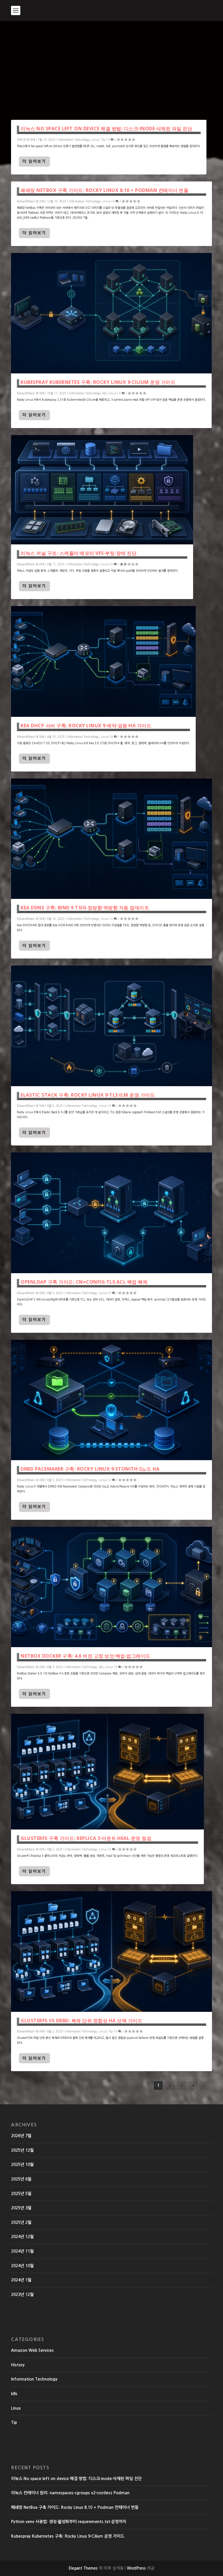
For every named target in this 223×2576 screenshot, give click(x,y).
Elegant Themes (83, 2568)
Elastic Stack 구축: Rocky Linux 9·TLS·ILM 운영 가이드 (88, 1095)
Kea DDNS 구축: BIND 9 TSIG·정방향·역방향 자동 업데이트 (85, 908)
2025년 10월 (22, 2165)
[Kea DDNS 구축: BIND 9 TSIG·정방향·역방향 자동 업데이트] (111, 839)
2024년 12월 (22, 2237)
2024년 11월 (22, 2251)
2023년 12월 (22, 2294)
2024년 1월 (21, 2280)
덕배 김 (21, 140)
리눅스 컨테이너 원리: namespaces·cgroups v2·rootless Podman (70, 2493)
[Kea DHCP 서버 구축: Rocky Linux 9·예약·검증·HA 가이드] (103, 661)
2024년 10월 (22, 2266)
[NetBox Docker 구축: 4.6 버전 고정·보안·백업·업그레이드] (111, 1587)
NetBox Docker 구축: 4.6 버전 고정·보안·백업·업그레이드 (86, 1656)
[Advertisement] (111, 65)
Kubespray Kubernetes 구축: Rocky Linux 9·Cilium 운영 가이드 (98, 382)
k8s (105, 393)
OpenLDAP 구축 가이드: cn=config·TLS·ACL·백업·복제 (84, 1282)
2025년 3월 (21, 2208)
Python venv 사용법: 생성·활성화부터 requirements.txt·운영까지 (69, 2522)
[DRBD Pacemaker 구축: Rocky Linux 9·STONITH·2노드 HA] (111, 1400)
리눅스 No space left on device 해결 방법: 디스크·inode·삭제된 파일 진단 (106, 129)
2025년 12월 (22, 2150)
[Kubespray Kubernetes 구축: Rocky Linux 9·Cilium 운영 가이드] (111, 313)
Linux (95, 140)
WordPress (136, 2568)
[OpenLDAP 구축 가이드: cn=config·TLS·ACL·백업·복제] (111, 1213)
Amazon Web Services (32, 2350)
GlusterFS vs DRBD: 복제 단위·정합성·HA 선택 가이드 (81, 2021)
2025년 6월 (21, 2179)
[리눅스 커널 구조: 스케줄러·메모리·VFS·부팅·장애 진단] (102, 490)
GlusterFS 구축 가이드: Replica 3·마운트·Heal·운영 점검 (86, 1838)
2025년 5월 (21, 2194)
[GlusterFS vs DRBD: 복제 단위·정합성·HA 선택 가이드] (111, 1951)
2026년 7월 (21, 2136)
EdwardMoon (26, 201)
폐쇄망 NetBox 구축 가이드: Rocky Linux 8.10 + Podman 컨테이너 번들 (105, 190)
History (18, 2365)
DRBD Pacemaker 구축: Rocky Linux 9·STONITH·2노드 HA (90, 1469)
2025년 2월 (21, 2222)
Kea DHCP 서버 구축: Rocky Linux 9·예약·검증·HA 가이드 (86, 726)
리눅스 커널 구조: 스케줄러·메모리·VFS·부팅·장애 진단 (79, 553)
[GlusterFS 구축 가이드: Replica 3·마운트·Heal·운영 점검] (107, 1772)
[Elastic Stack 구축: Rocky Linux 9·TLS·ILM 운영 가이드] (111, 1026)
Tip (103, 140)
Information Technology (74, 140)
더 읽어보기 (34, 161)
